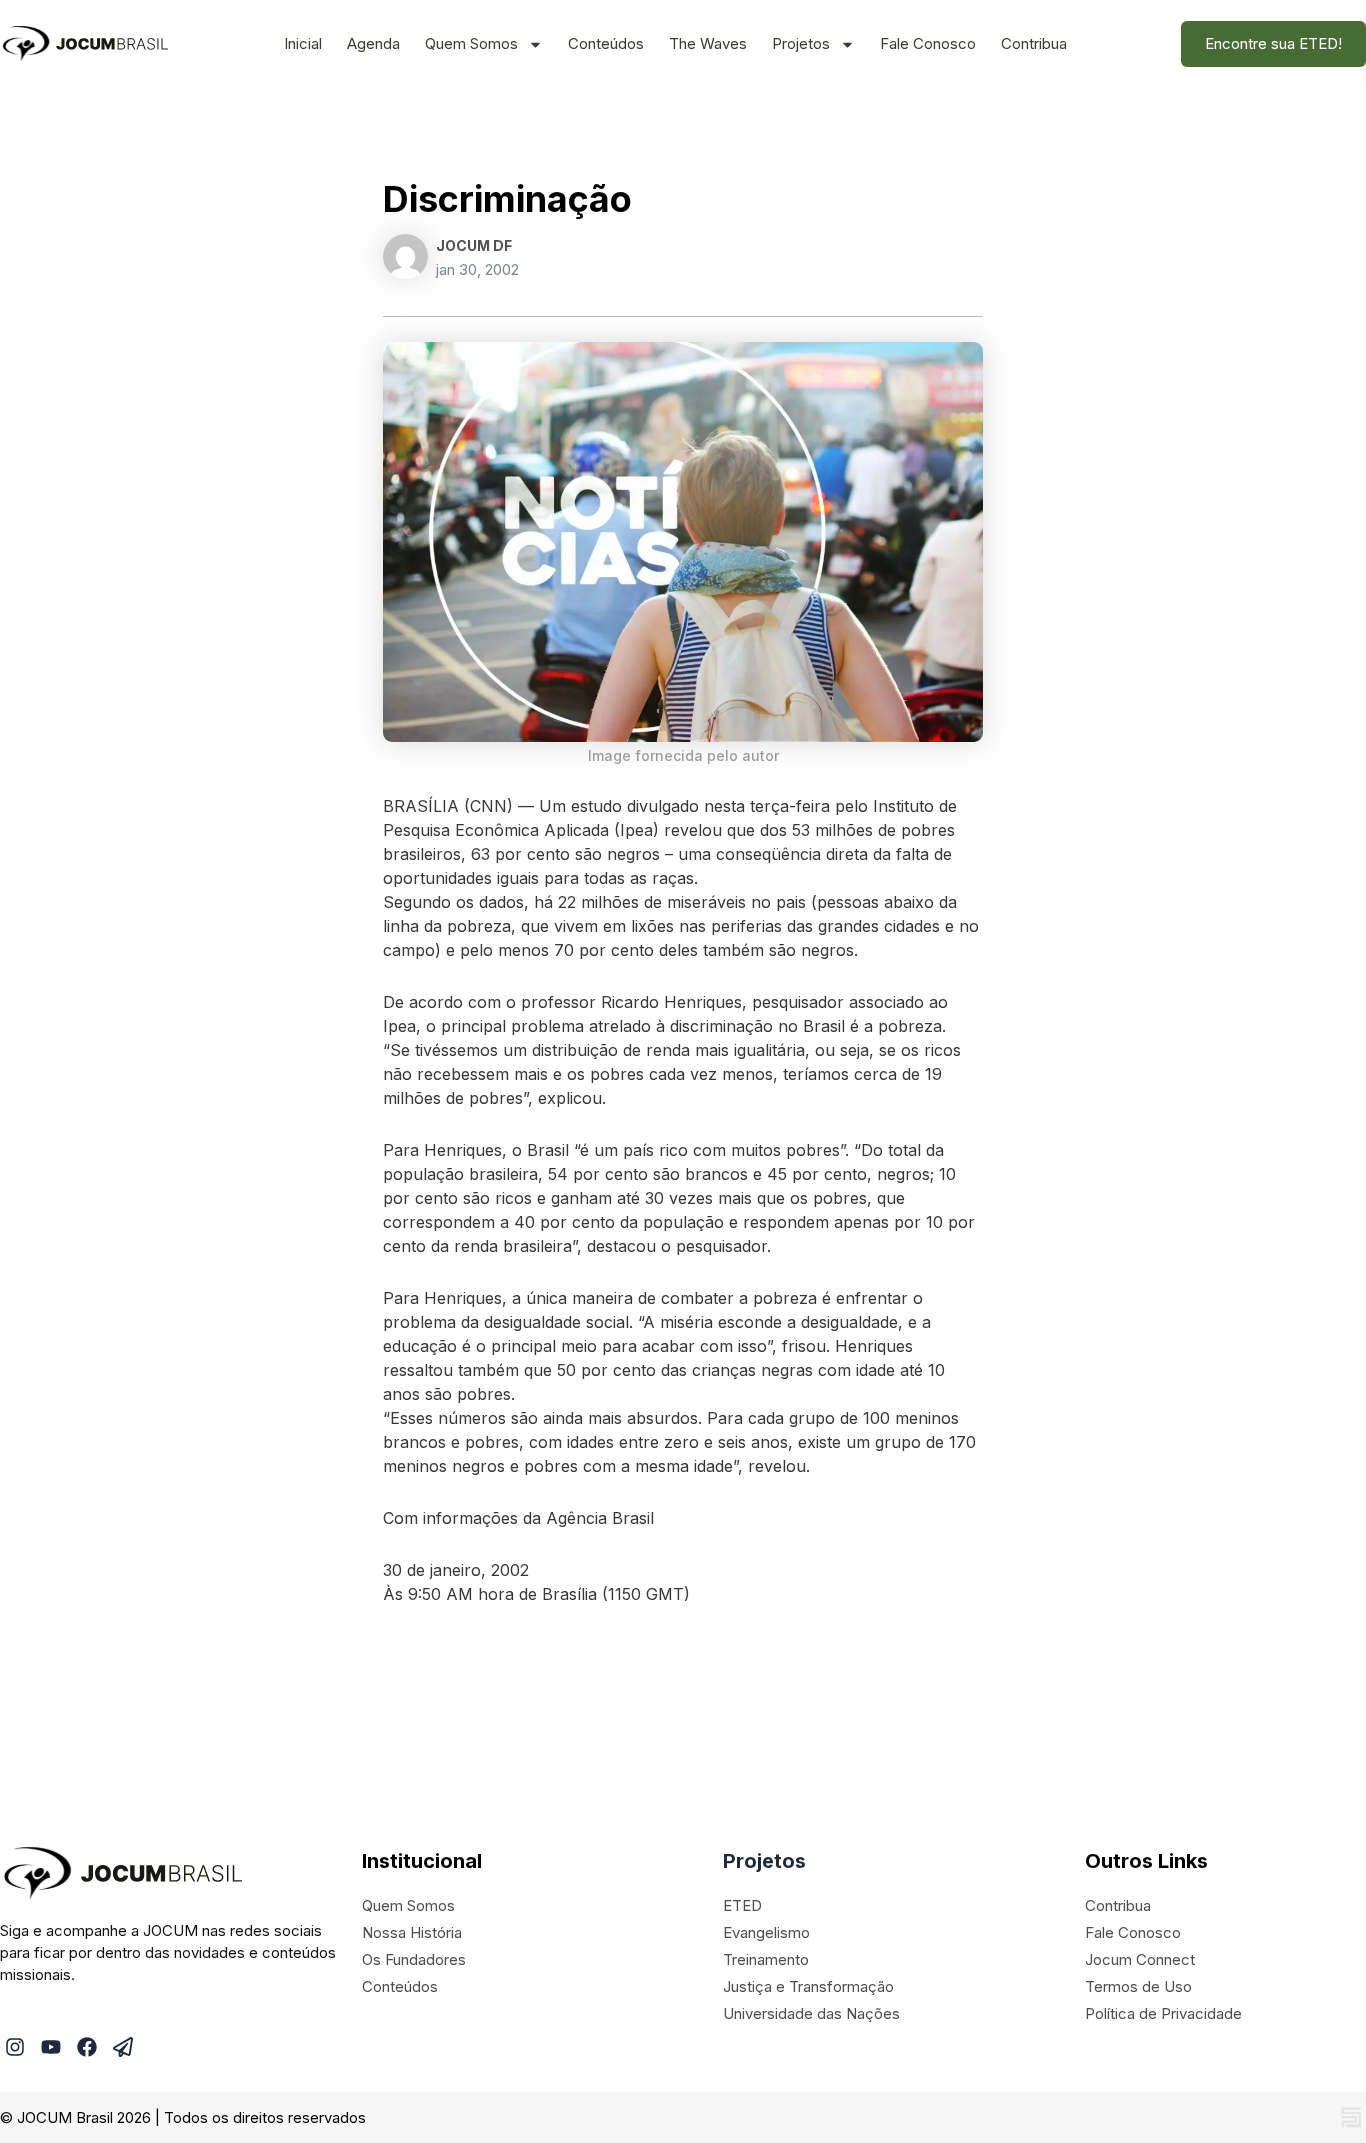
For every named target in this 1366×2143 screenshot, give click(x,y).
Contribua (1034, 43)
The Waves (708, 43)
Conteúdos (606, 43)
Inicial (303, 43)
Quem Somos (471, 43)
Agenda (373, 43)
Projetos (801, 43)
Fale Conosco (928, 43)
